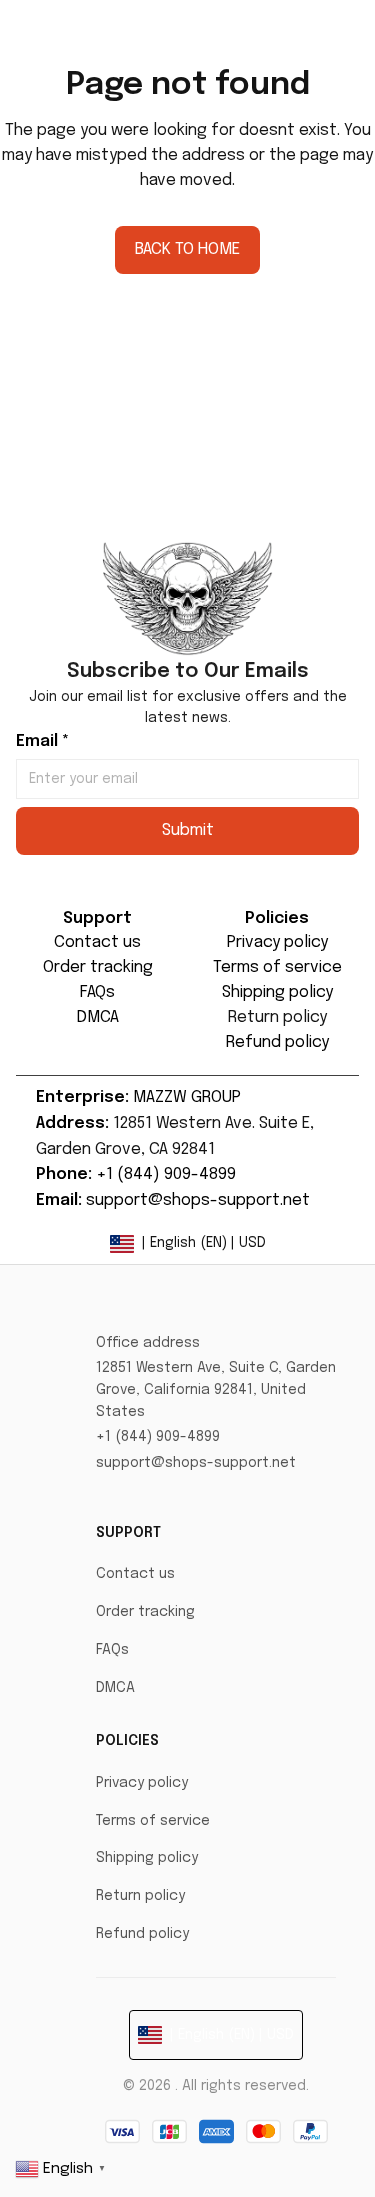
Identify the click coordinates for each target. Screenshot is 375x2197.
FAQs (112, 1650)
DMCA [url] (98, 1017)
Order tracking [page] (98, 967)
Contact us (135, 1574)
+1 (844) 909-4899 (158, 1437)
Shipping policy (147, 1858)
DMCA (115, 1688)
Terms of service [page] (277, 967)
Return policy (140, 1896)
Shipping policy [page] (277, 992)
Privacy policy (142, 1783)
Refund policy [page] (277, 1042)
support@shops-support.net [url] (198, 1200)
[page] (277, 1018)
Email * (42, 741)
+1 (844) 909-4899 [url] (166, 1174)
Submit (188, 830)
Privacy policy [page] (277, 942)
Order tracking (145, 1612)
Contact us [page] (97, 942)
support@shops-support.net (196, 1463)
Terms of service (153, 1821)
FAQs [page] (97, 992)
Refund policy (142, 1934)
